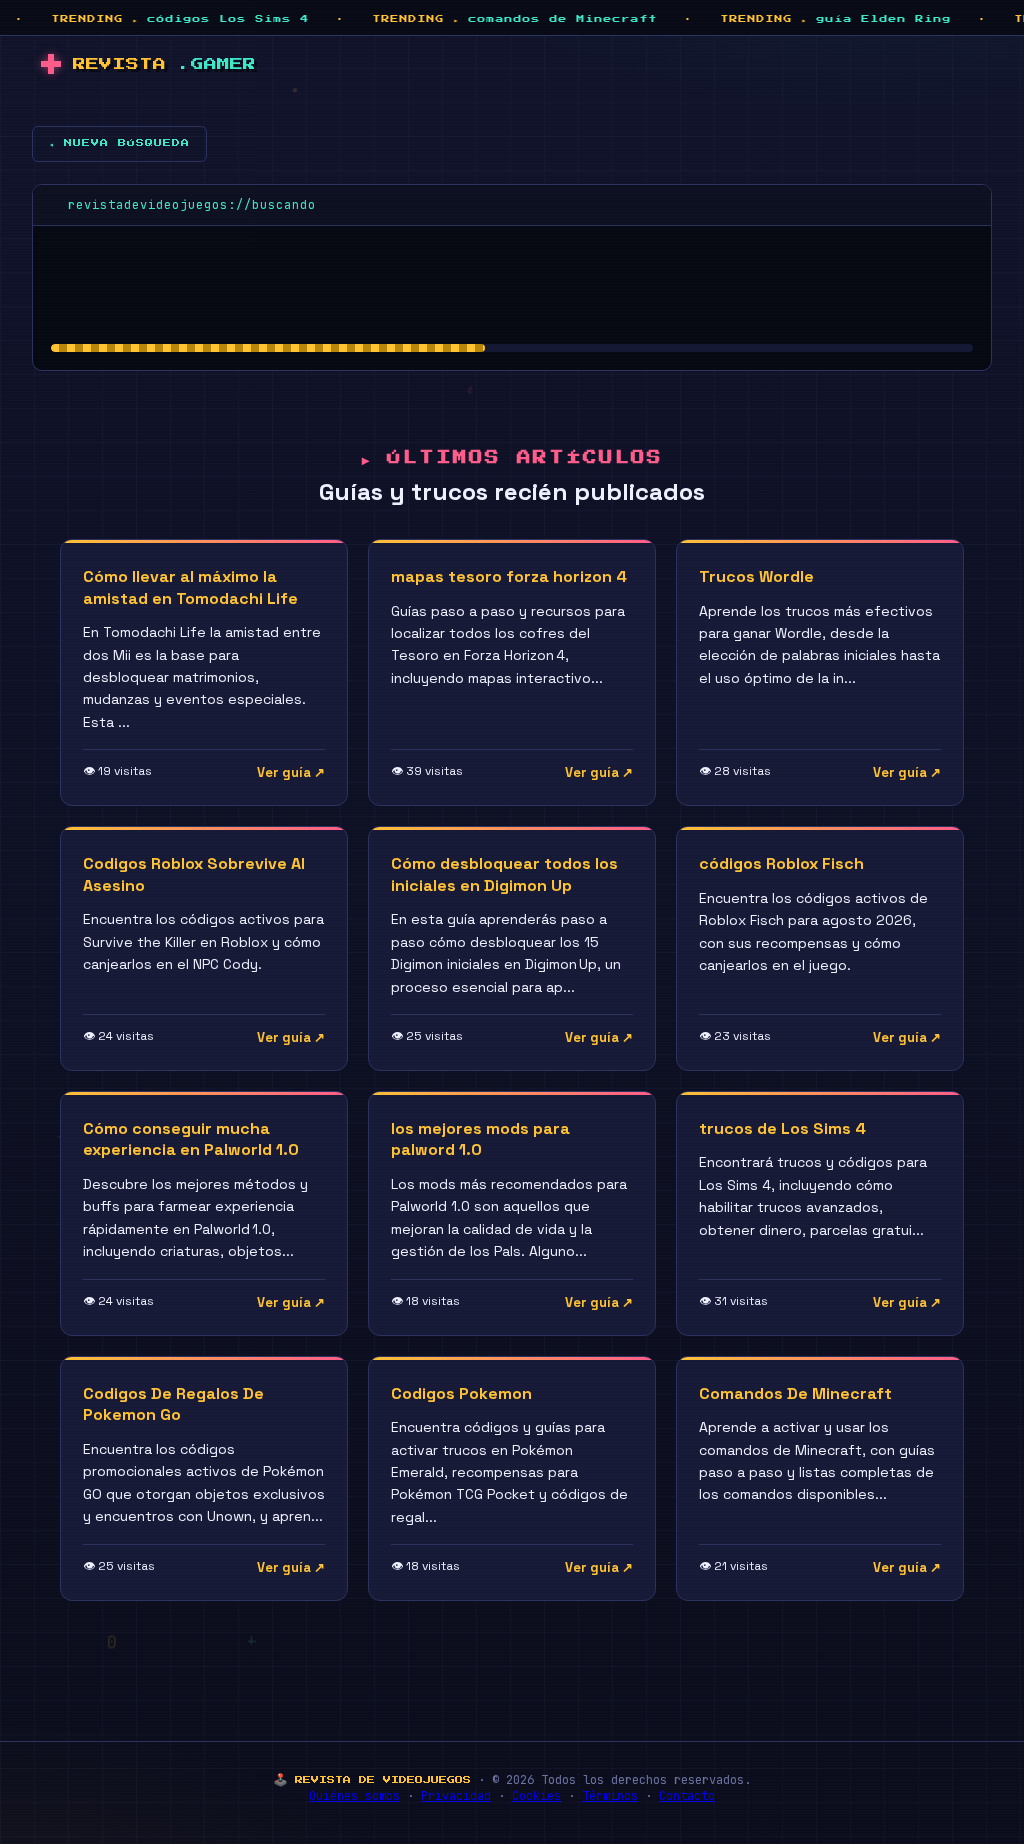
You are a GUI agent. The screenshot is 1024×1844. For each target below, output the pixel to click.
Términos (610, 1796)
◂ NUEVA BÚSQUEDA (119, 143)
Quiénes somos (354, 1796)
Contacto (687, 1796)
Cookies (536, 1796)
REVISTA (164, 64)
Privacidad (456, 1796)
